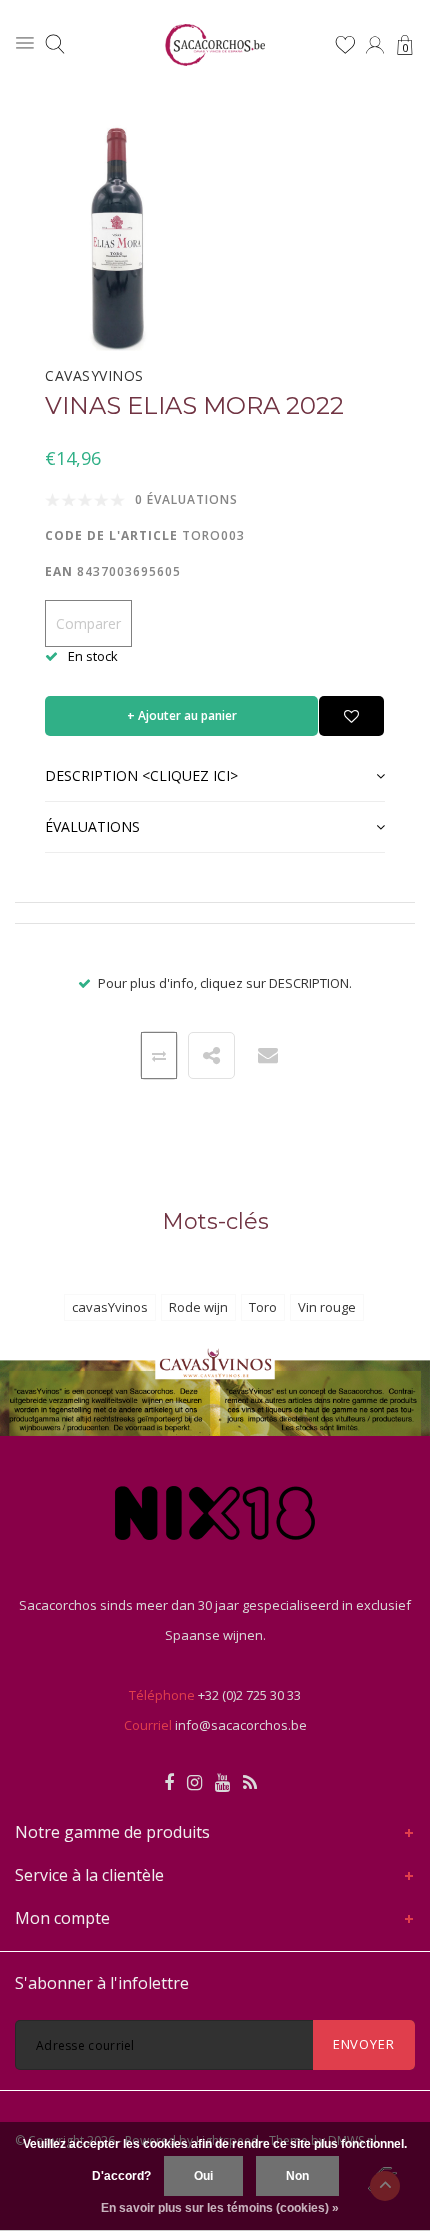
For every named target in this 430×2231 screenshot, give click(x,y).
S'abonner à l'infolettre (102, 1983)
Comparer (88, 623)
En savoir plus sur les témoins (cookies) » (220, 2208)
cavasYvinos (110, 1307)
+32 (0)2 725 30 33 (249, 1695)
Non (297, 2176)
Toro (263, 1307)
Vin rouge (327, 1307)
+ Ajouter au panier (182, 715)
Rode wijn (198, 1307)
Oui (203, 2176)
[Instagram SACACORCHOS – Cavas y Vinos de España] (194, 1783)
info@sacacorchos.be (241, 1725)
